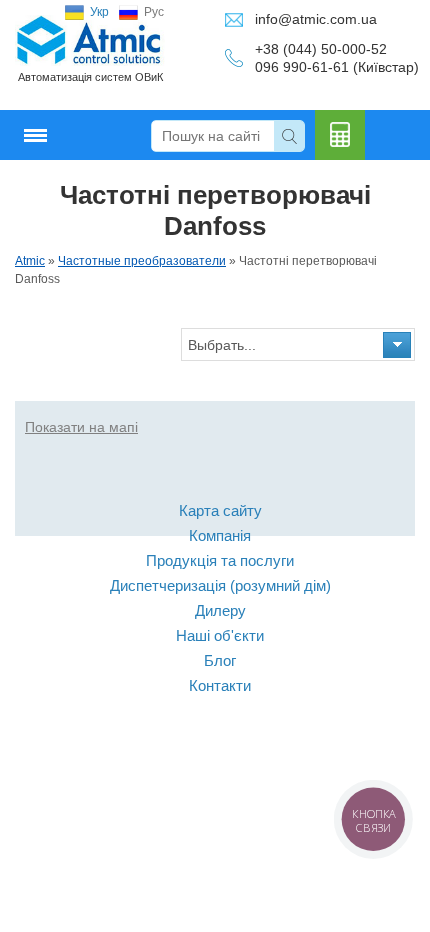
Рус (154, 12)
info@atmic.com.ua (316, 19)
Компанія (220, 535)
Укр (99, 12)
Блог (220, 660)
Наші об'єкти (220, 635)
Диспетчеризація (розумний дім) (220, 585)
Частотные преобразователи (142, 261)
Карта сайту (220, 510)
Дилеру (220, 610)
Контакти (220, 685)
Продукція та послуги (220, 560)
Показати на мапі (81, 427)
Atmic (30, 261)
